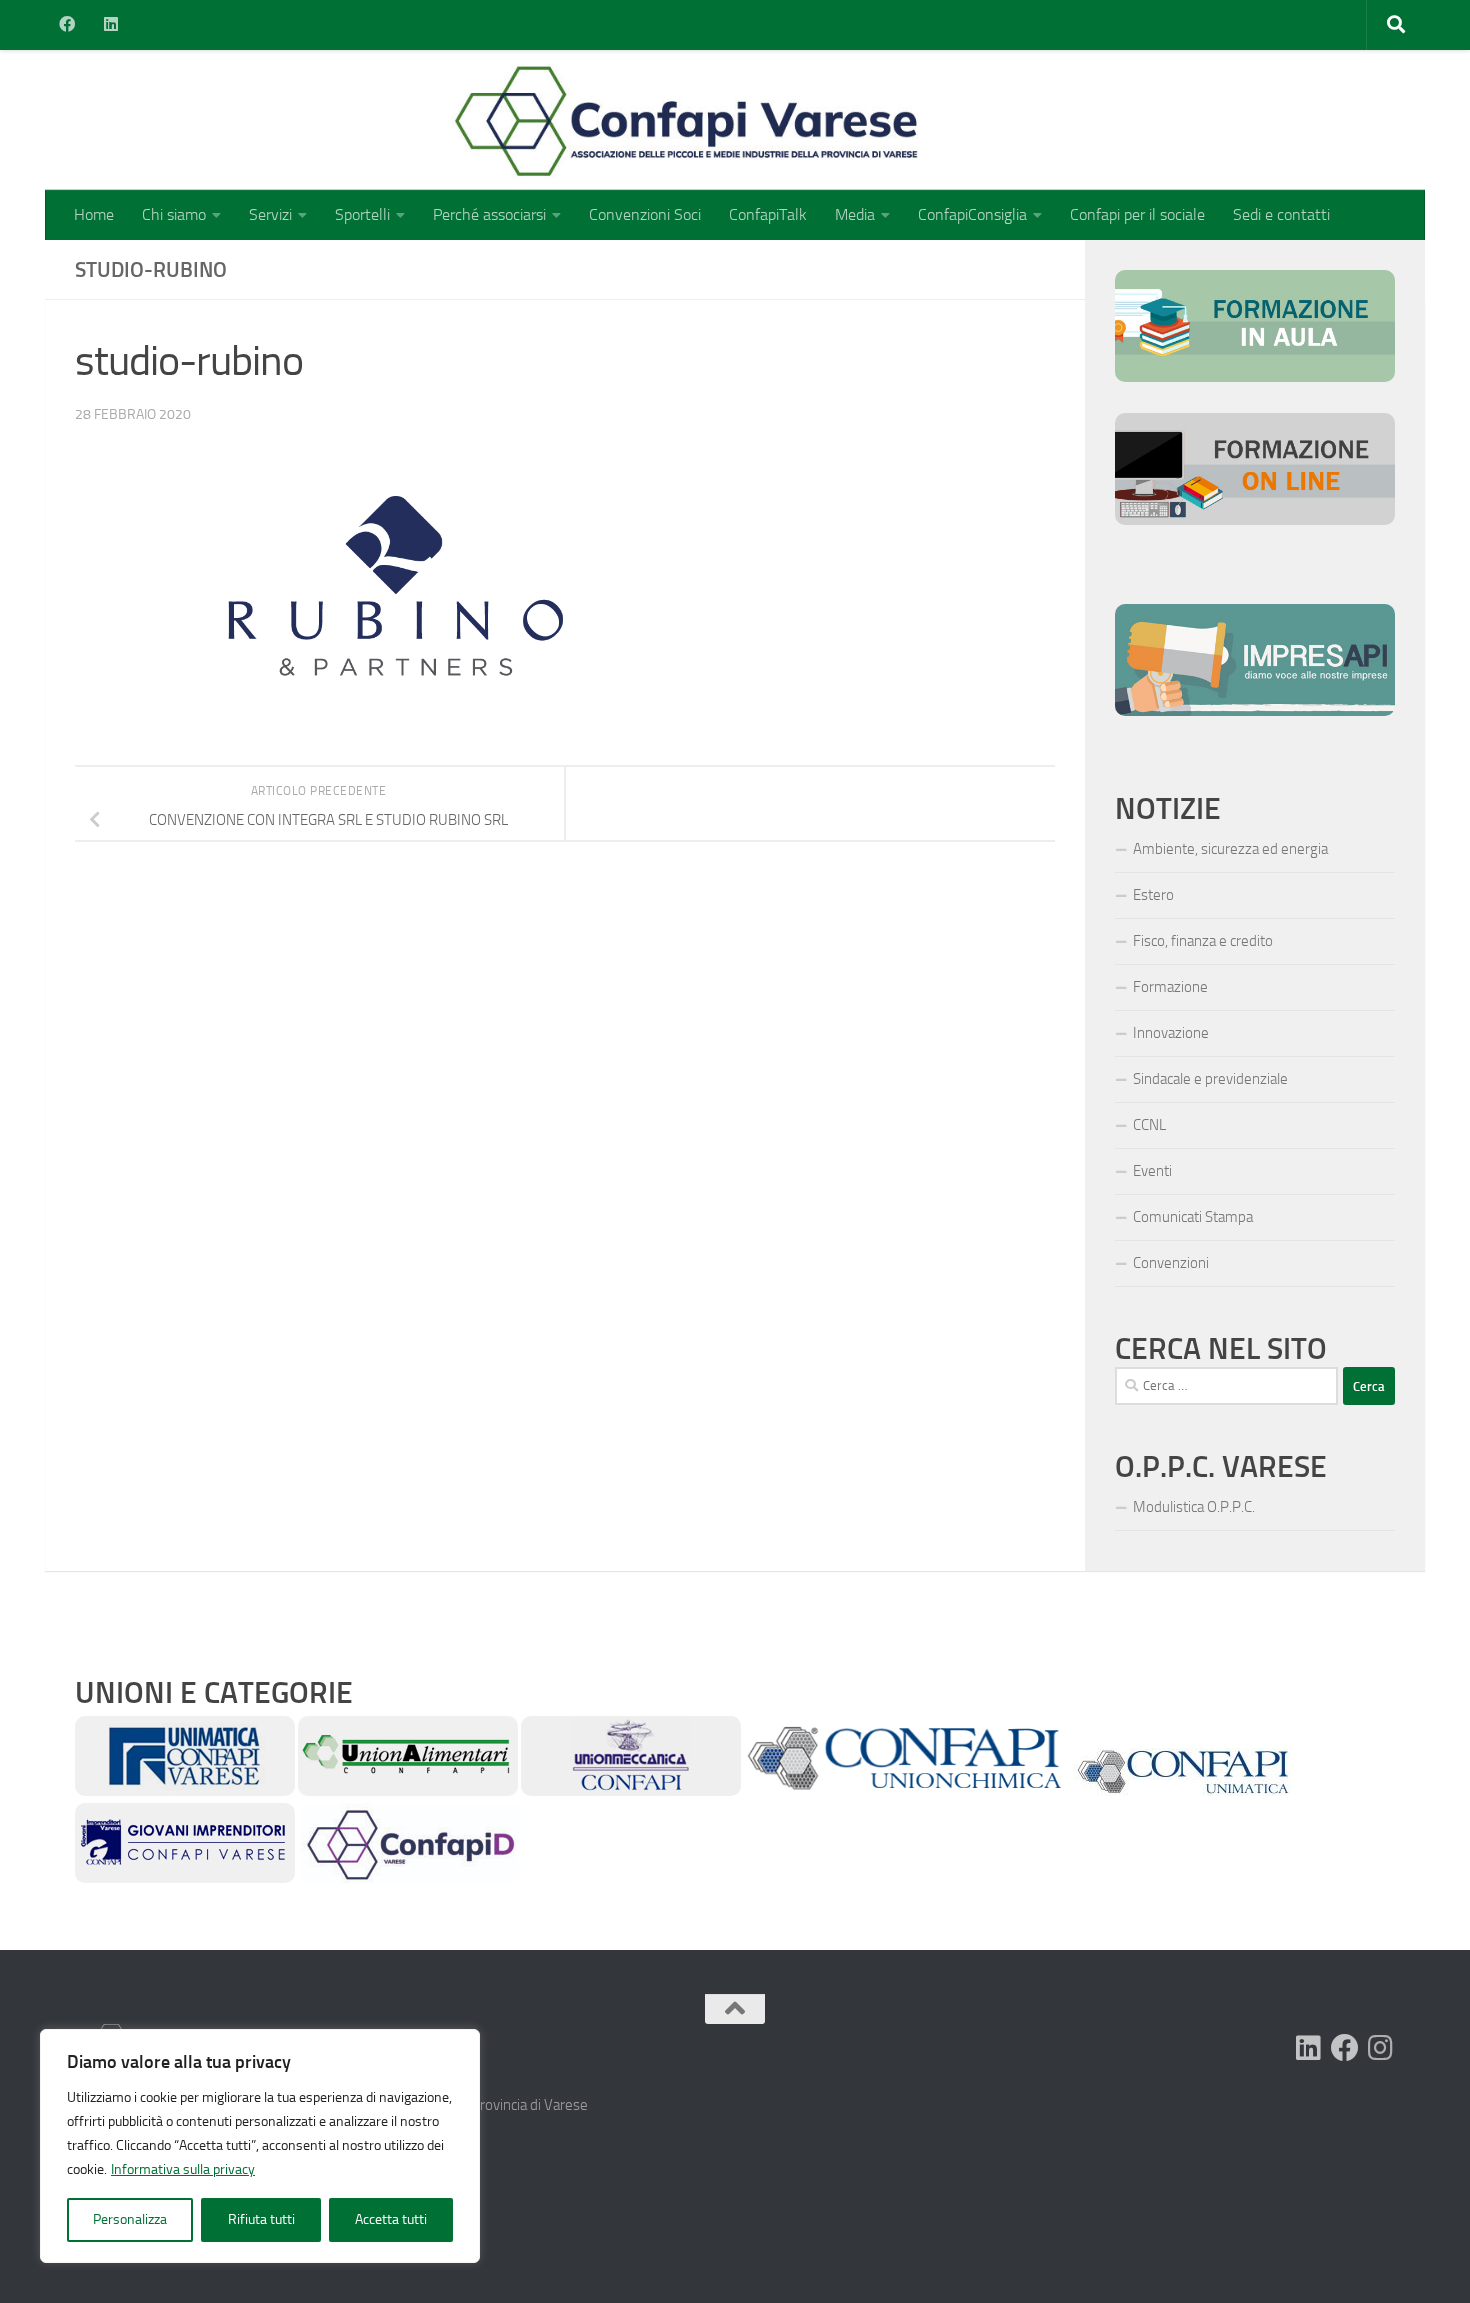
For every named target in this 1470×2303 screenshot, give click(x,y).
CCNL (1149, 1125)
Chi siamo (174, 214)
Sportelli (362, 214)
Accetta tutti (391, 2219)
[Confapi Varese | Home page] (489, 120)
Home (94, 214)
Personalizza (130, 2219)
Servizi (270, 214)
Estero (1153, 895)
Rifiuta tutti (261, 2219)
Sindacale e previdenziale (1210, 1079)
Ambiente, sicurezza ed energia (1230, 849)
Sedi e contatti (1281, 214)
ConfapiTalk (768, 214)
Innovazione (1171, 1033)
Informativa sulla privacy (183, 2169)
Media (855, 214)
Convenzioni (1171, 1263)
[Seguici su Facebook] (1345, 2048)
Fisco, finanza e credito (1203, 941)
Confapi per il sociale (1137, 214)
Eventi (1152, 1171)
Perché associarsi (489, 214)
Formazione (1170, 987)
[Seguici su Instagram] (1381, 2048)
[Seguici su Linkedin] (1309, 2048)
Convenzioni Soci (645, 214)
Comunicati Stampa (1193, 1217)
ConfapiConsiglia (972, 214)
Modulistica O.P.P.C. (1194, 1507)
